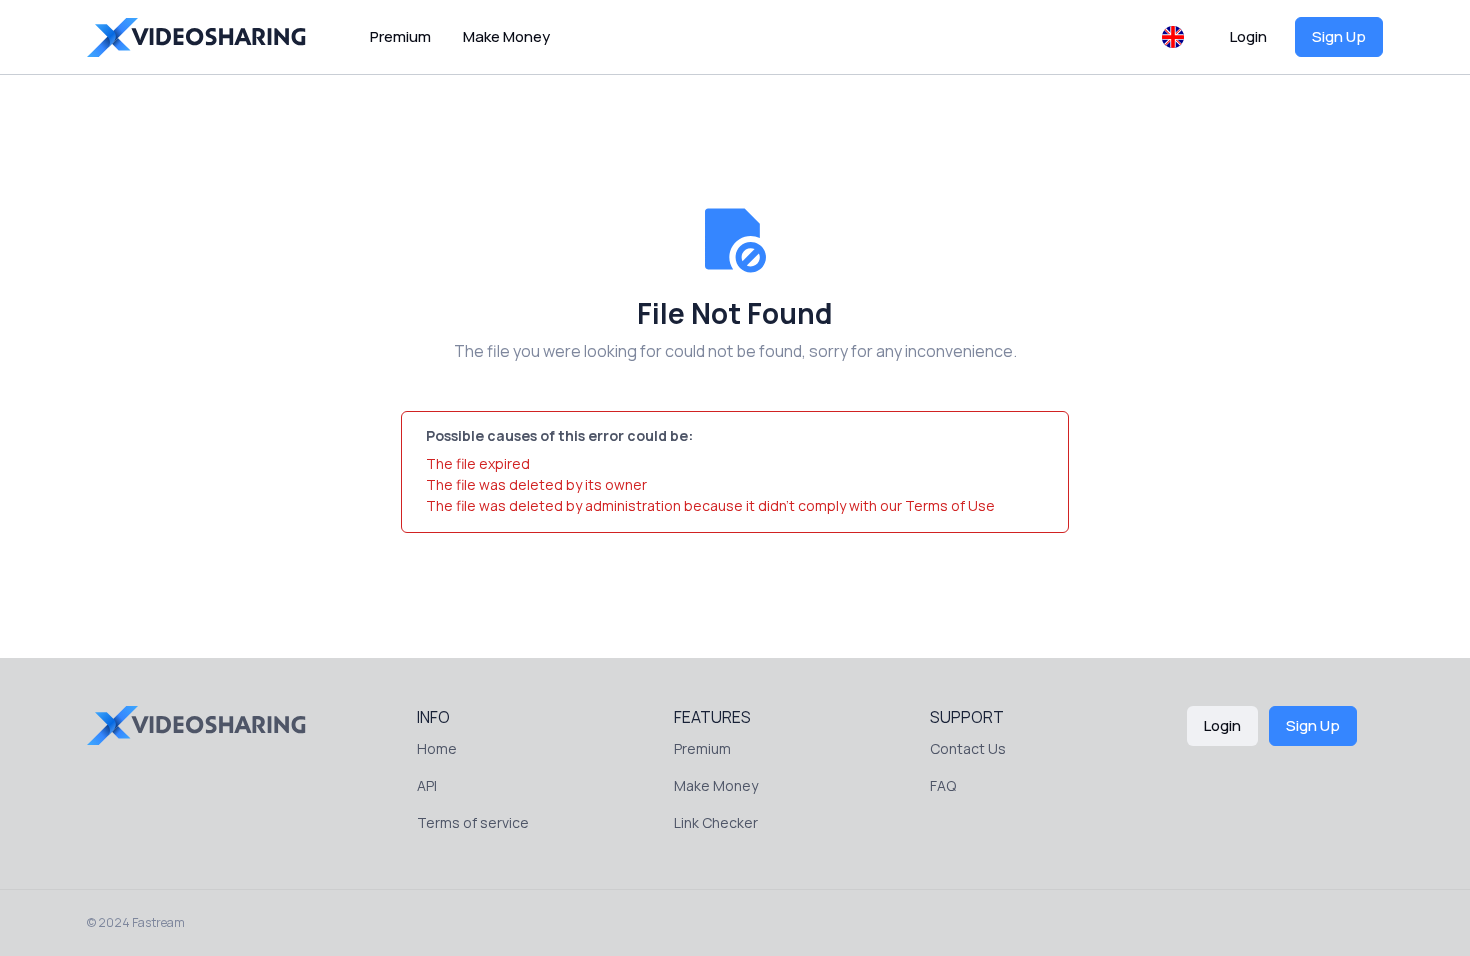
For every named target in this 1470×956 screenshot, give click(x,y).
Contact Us (968, 748)
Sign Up (1339, 36)
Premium (400, 36)
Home (437, 748)
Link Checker (716, 822)
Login (1248, 36)
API (427, 785)
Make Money (506, 36)
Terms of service (473, 822)
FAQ (943, 785)
